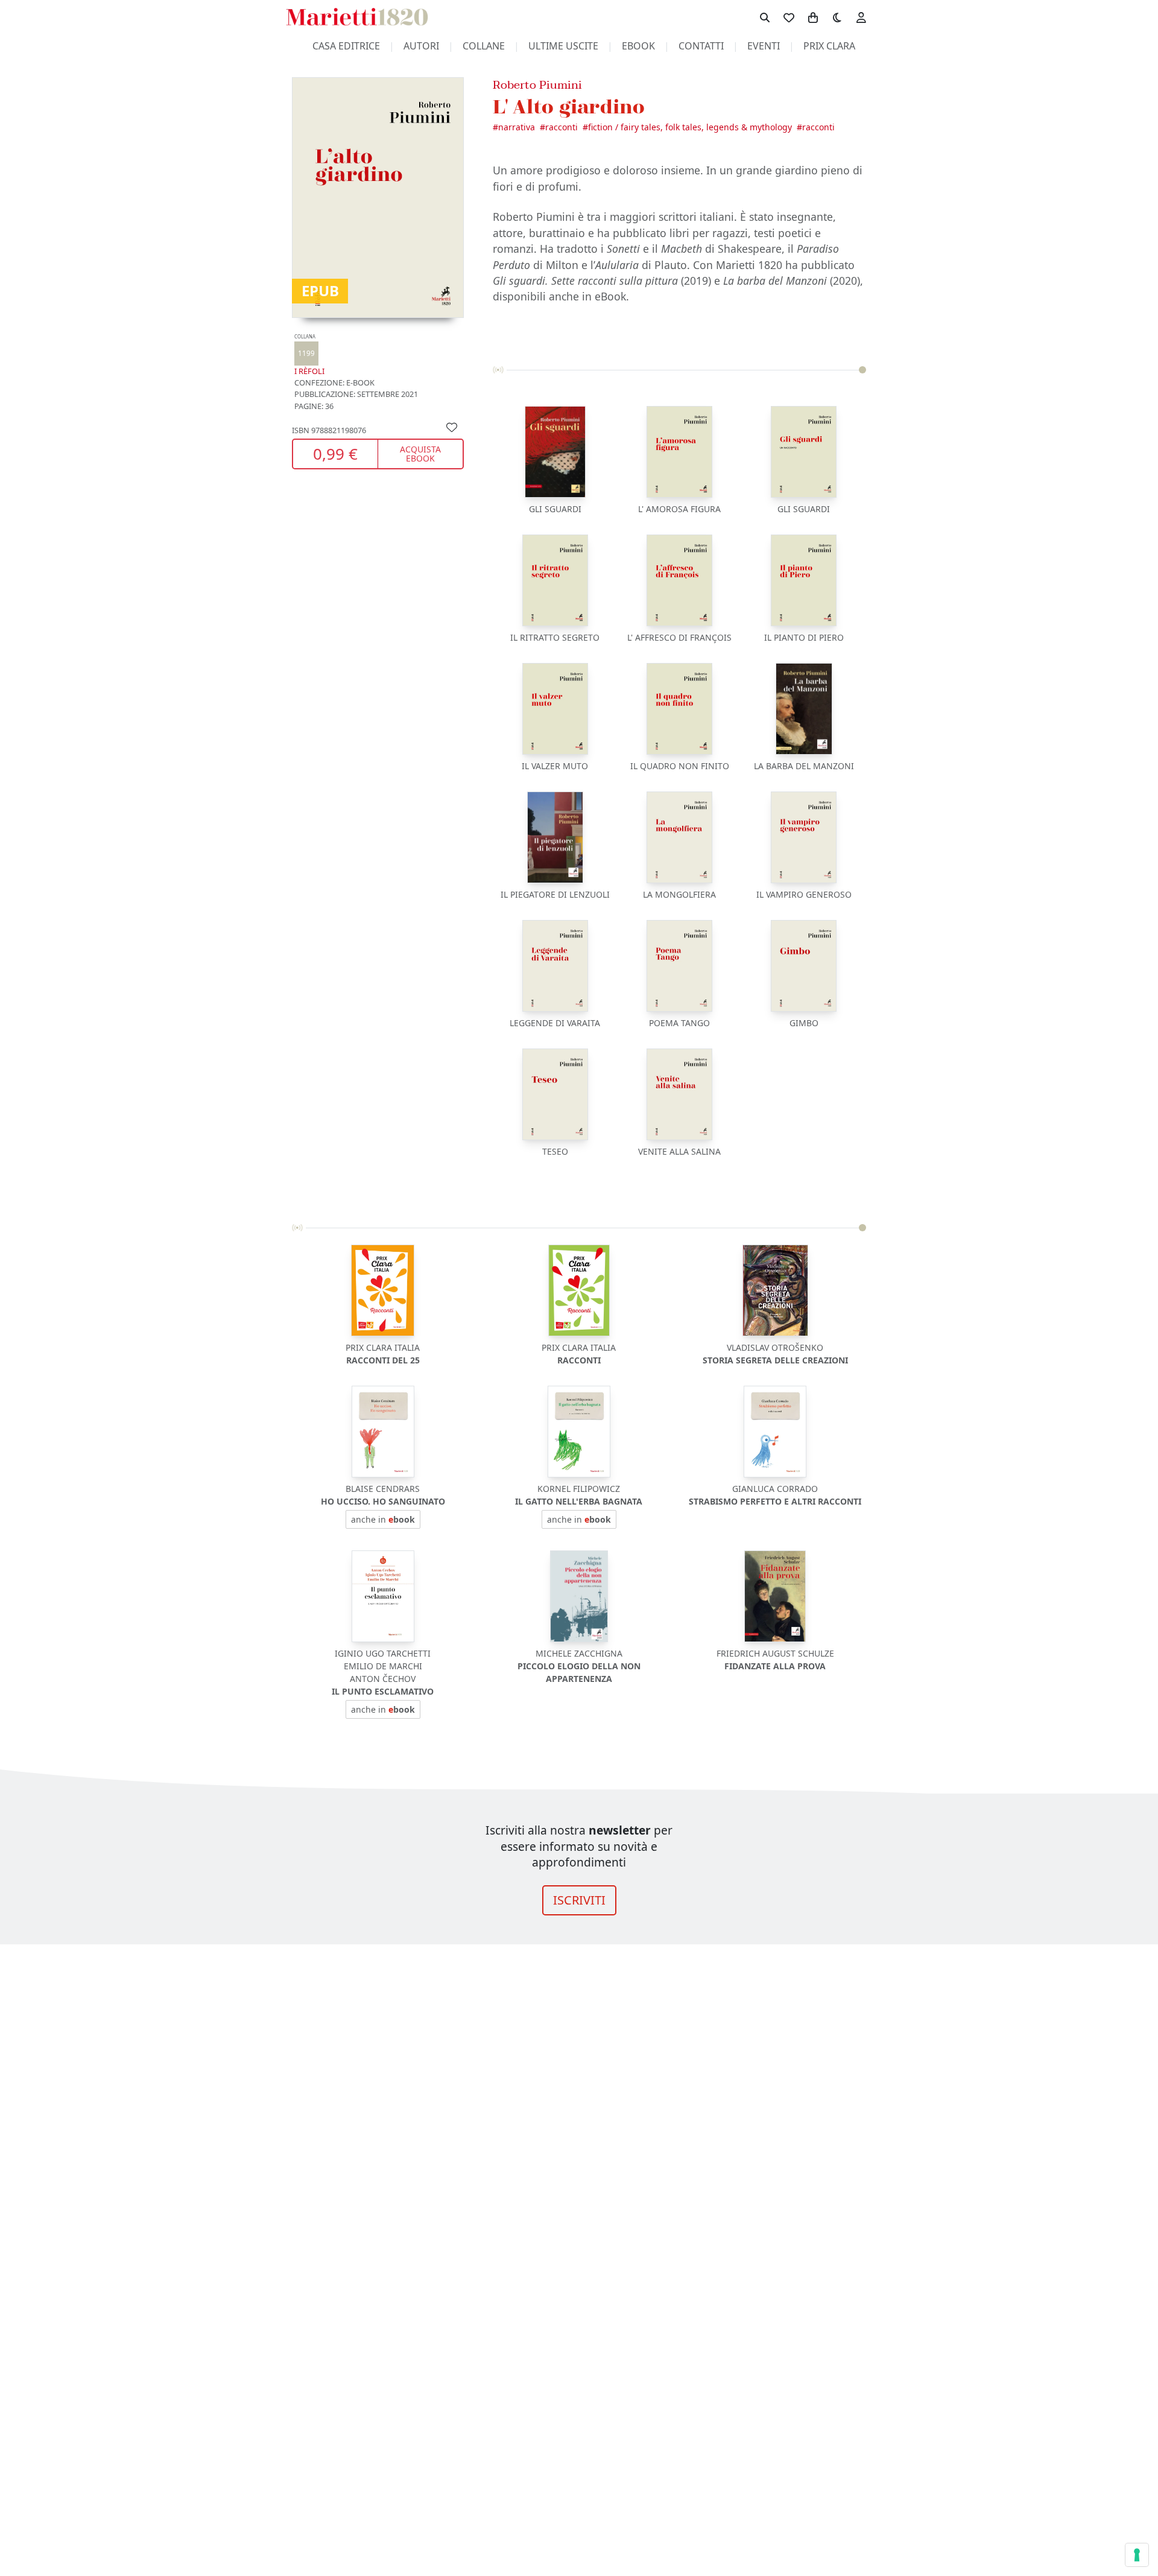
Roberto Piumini (537, 85)
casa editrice (346, 46)
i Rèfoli (309, 355)
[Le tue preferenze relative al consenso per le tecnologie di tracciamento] (1137, 2555)
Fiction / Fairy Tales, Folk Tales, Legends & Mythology (690, 127)
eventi (764, 46)
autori (421, 46)
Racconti (562, 127)
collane (484, 46)
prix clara (829, 46)
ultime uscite (563, 46)
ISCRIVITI (579, 1900)
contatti (701, 46)
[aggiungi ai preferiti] (452, 426)
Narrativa (517, 127)
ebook (638, 46)
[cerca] (765, 17)
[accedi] (861, 17)
